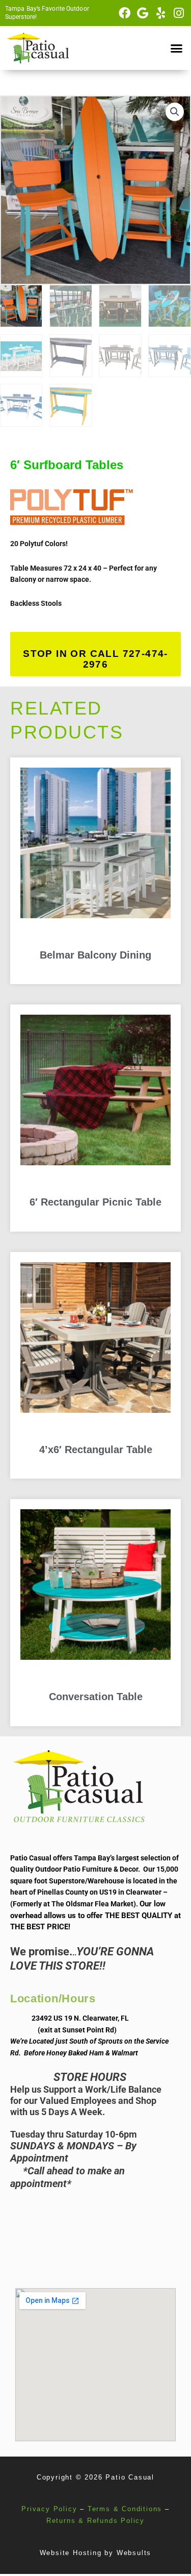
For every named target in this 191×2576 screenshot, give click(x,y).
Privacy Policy (49, 2509)
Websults (134, 2553)
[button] (177, 48)
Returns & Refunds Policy (95, 2521)
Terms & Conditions (125, 2509)
